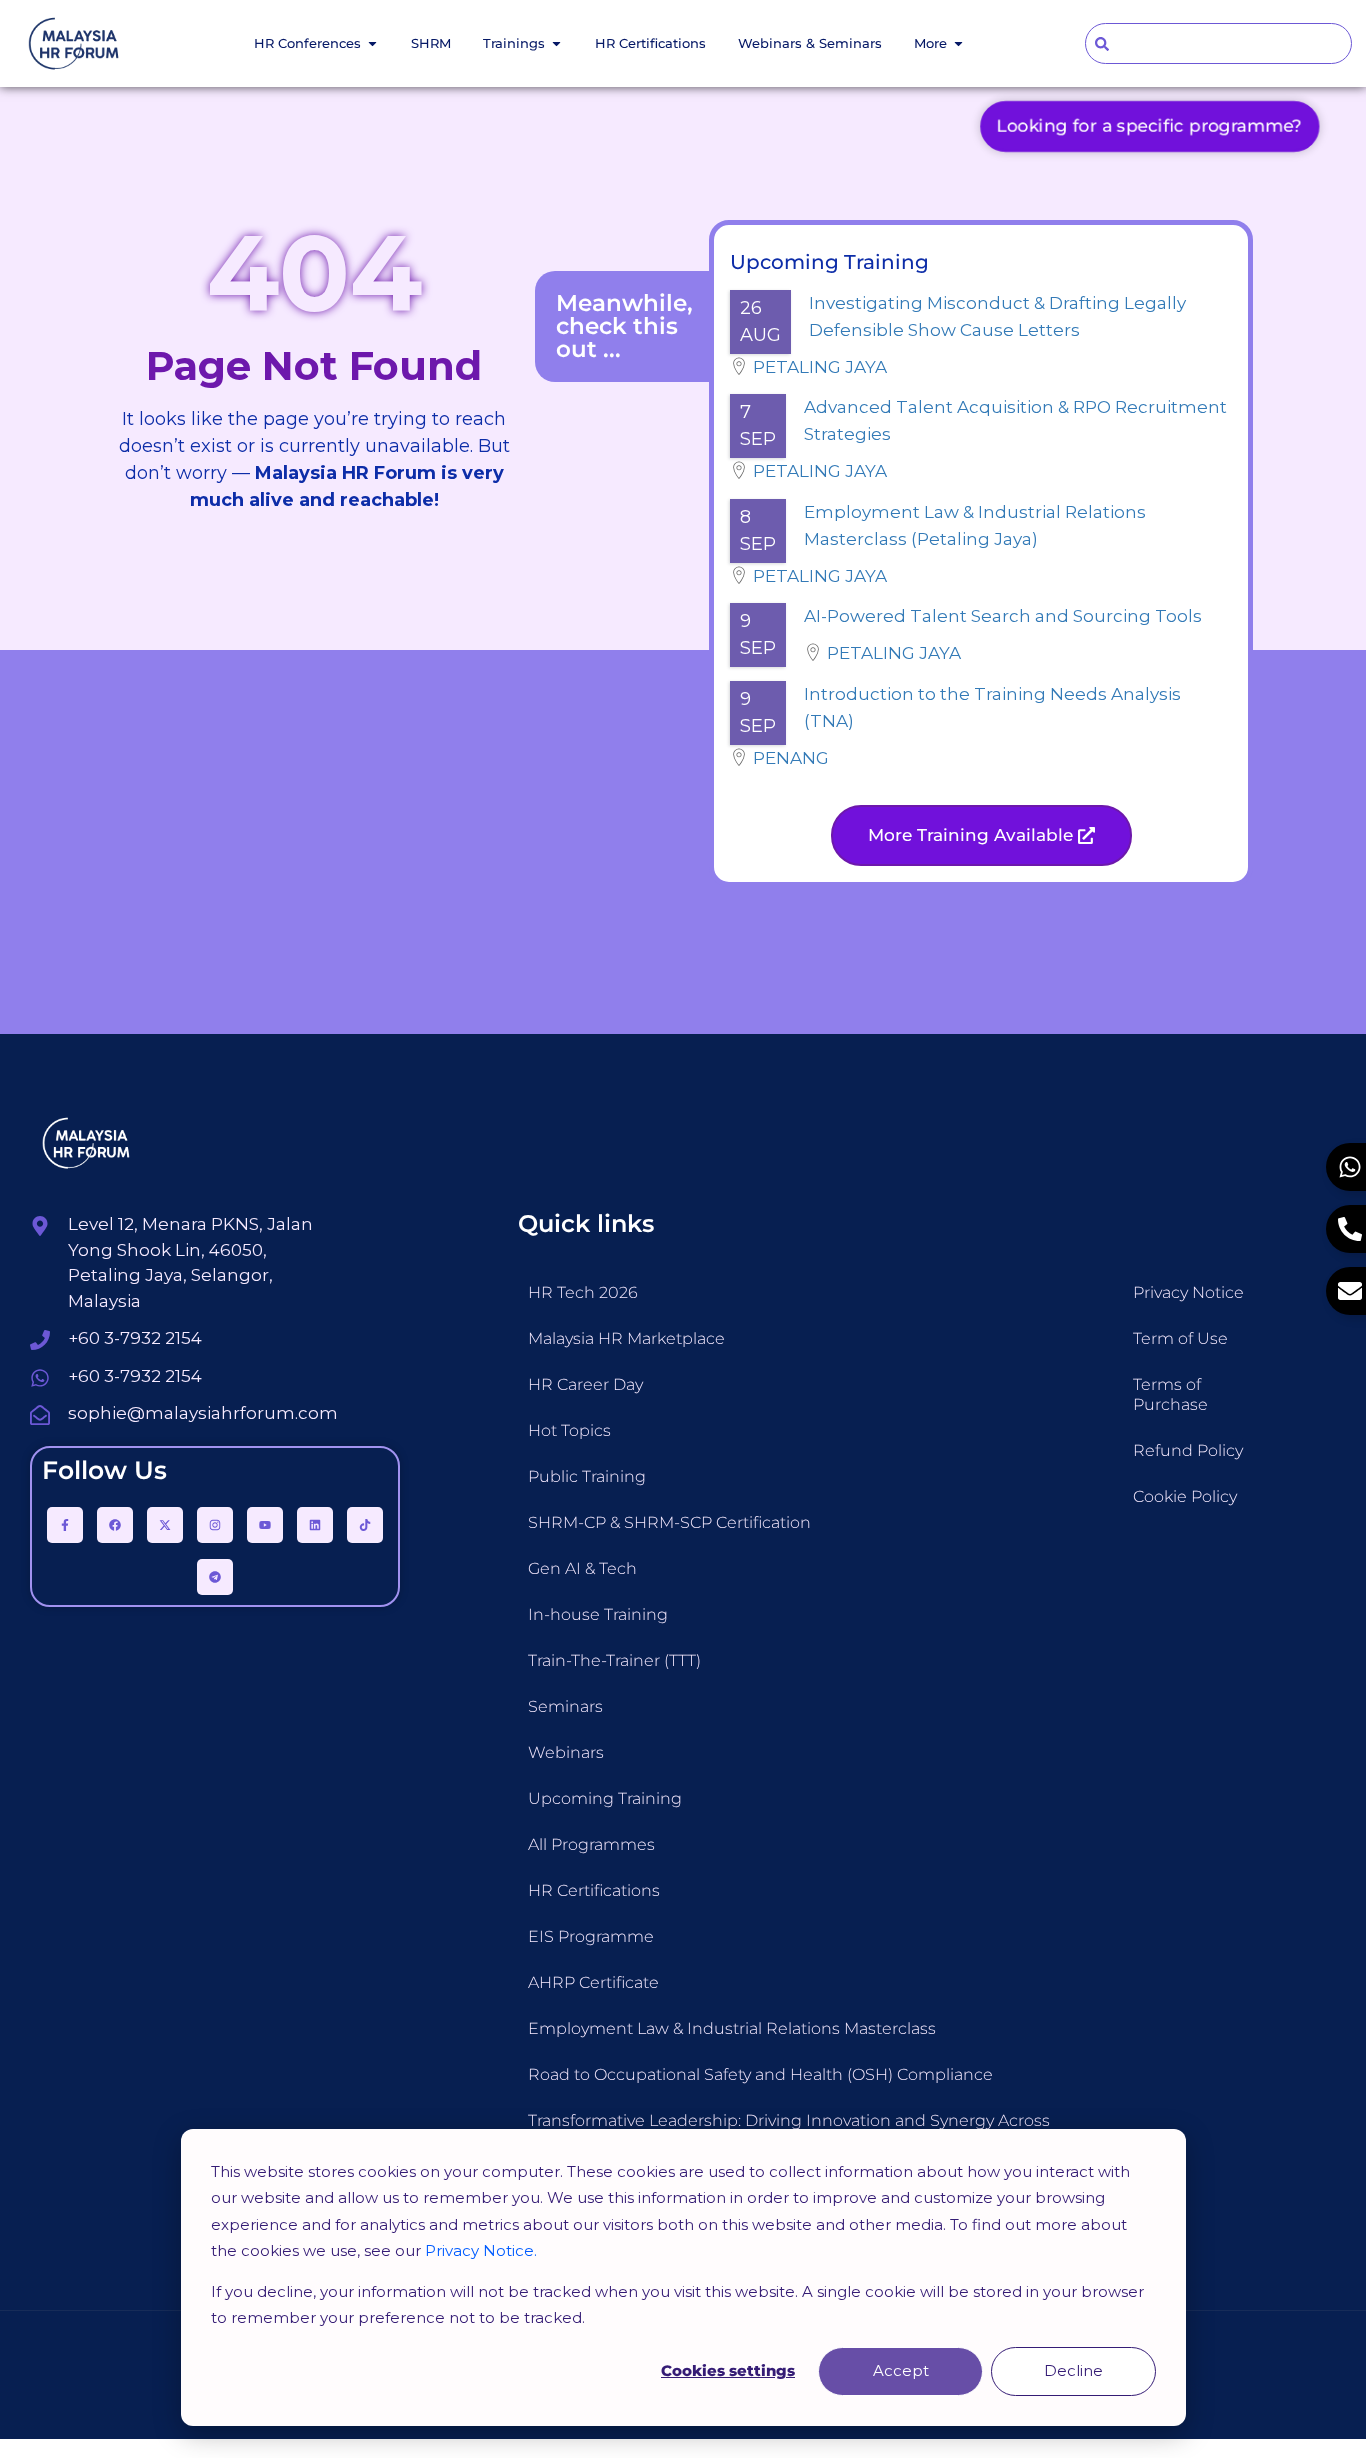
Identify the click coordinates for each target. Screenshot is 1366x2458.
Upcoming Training (605, 1798)
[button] (981, 835)
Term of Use (1180, 1338)
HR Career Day (585, 1384)
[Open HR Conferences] (372, 44)
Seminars (565, 1706)
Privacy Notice (1188, 1292)
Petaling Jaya (820, 367)
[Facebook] (115, 1525)
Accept (901, 2370)
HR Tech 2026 (583, 1292)
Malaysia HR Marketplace (626, 1338)
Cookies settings (728, 2370)
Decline (1073, 2370)
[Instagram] (215, 1525)
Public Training (587, 1476)
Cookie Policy (1185, 1496)
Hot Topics (569, 1430)
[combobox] (1219, 43)
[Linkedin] (315, 1525)
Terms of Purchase (1170, 1394)
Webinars (566, 1752)
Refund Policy (1188, 1450)
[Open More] (958, 44)
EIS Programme (591, 1936)
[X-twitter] (165, 1525)
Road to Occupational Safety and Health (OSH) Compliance (760, 2074)
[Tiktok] (365, 1525)
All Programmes (591, 1844)
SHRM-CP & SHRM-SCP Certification (669, 1522)
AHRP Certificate (593, 1982)
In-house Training (598, 1614)
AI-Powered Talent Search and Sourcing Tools (1003, 616)
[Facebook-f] (65, 1525)
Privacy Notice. (481, 2250)
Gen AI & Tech (582, 1568)
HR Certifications (594, 1890)
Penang (791, 758)
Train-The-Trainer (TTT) (614, 1660)
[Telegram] (215, 1577)
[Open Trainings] (556, 44)
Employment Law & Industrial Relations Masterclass (732, 2028)
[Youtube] (265, 1525)
